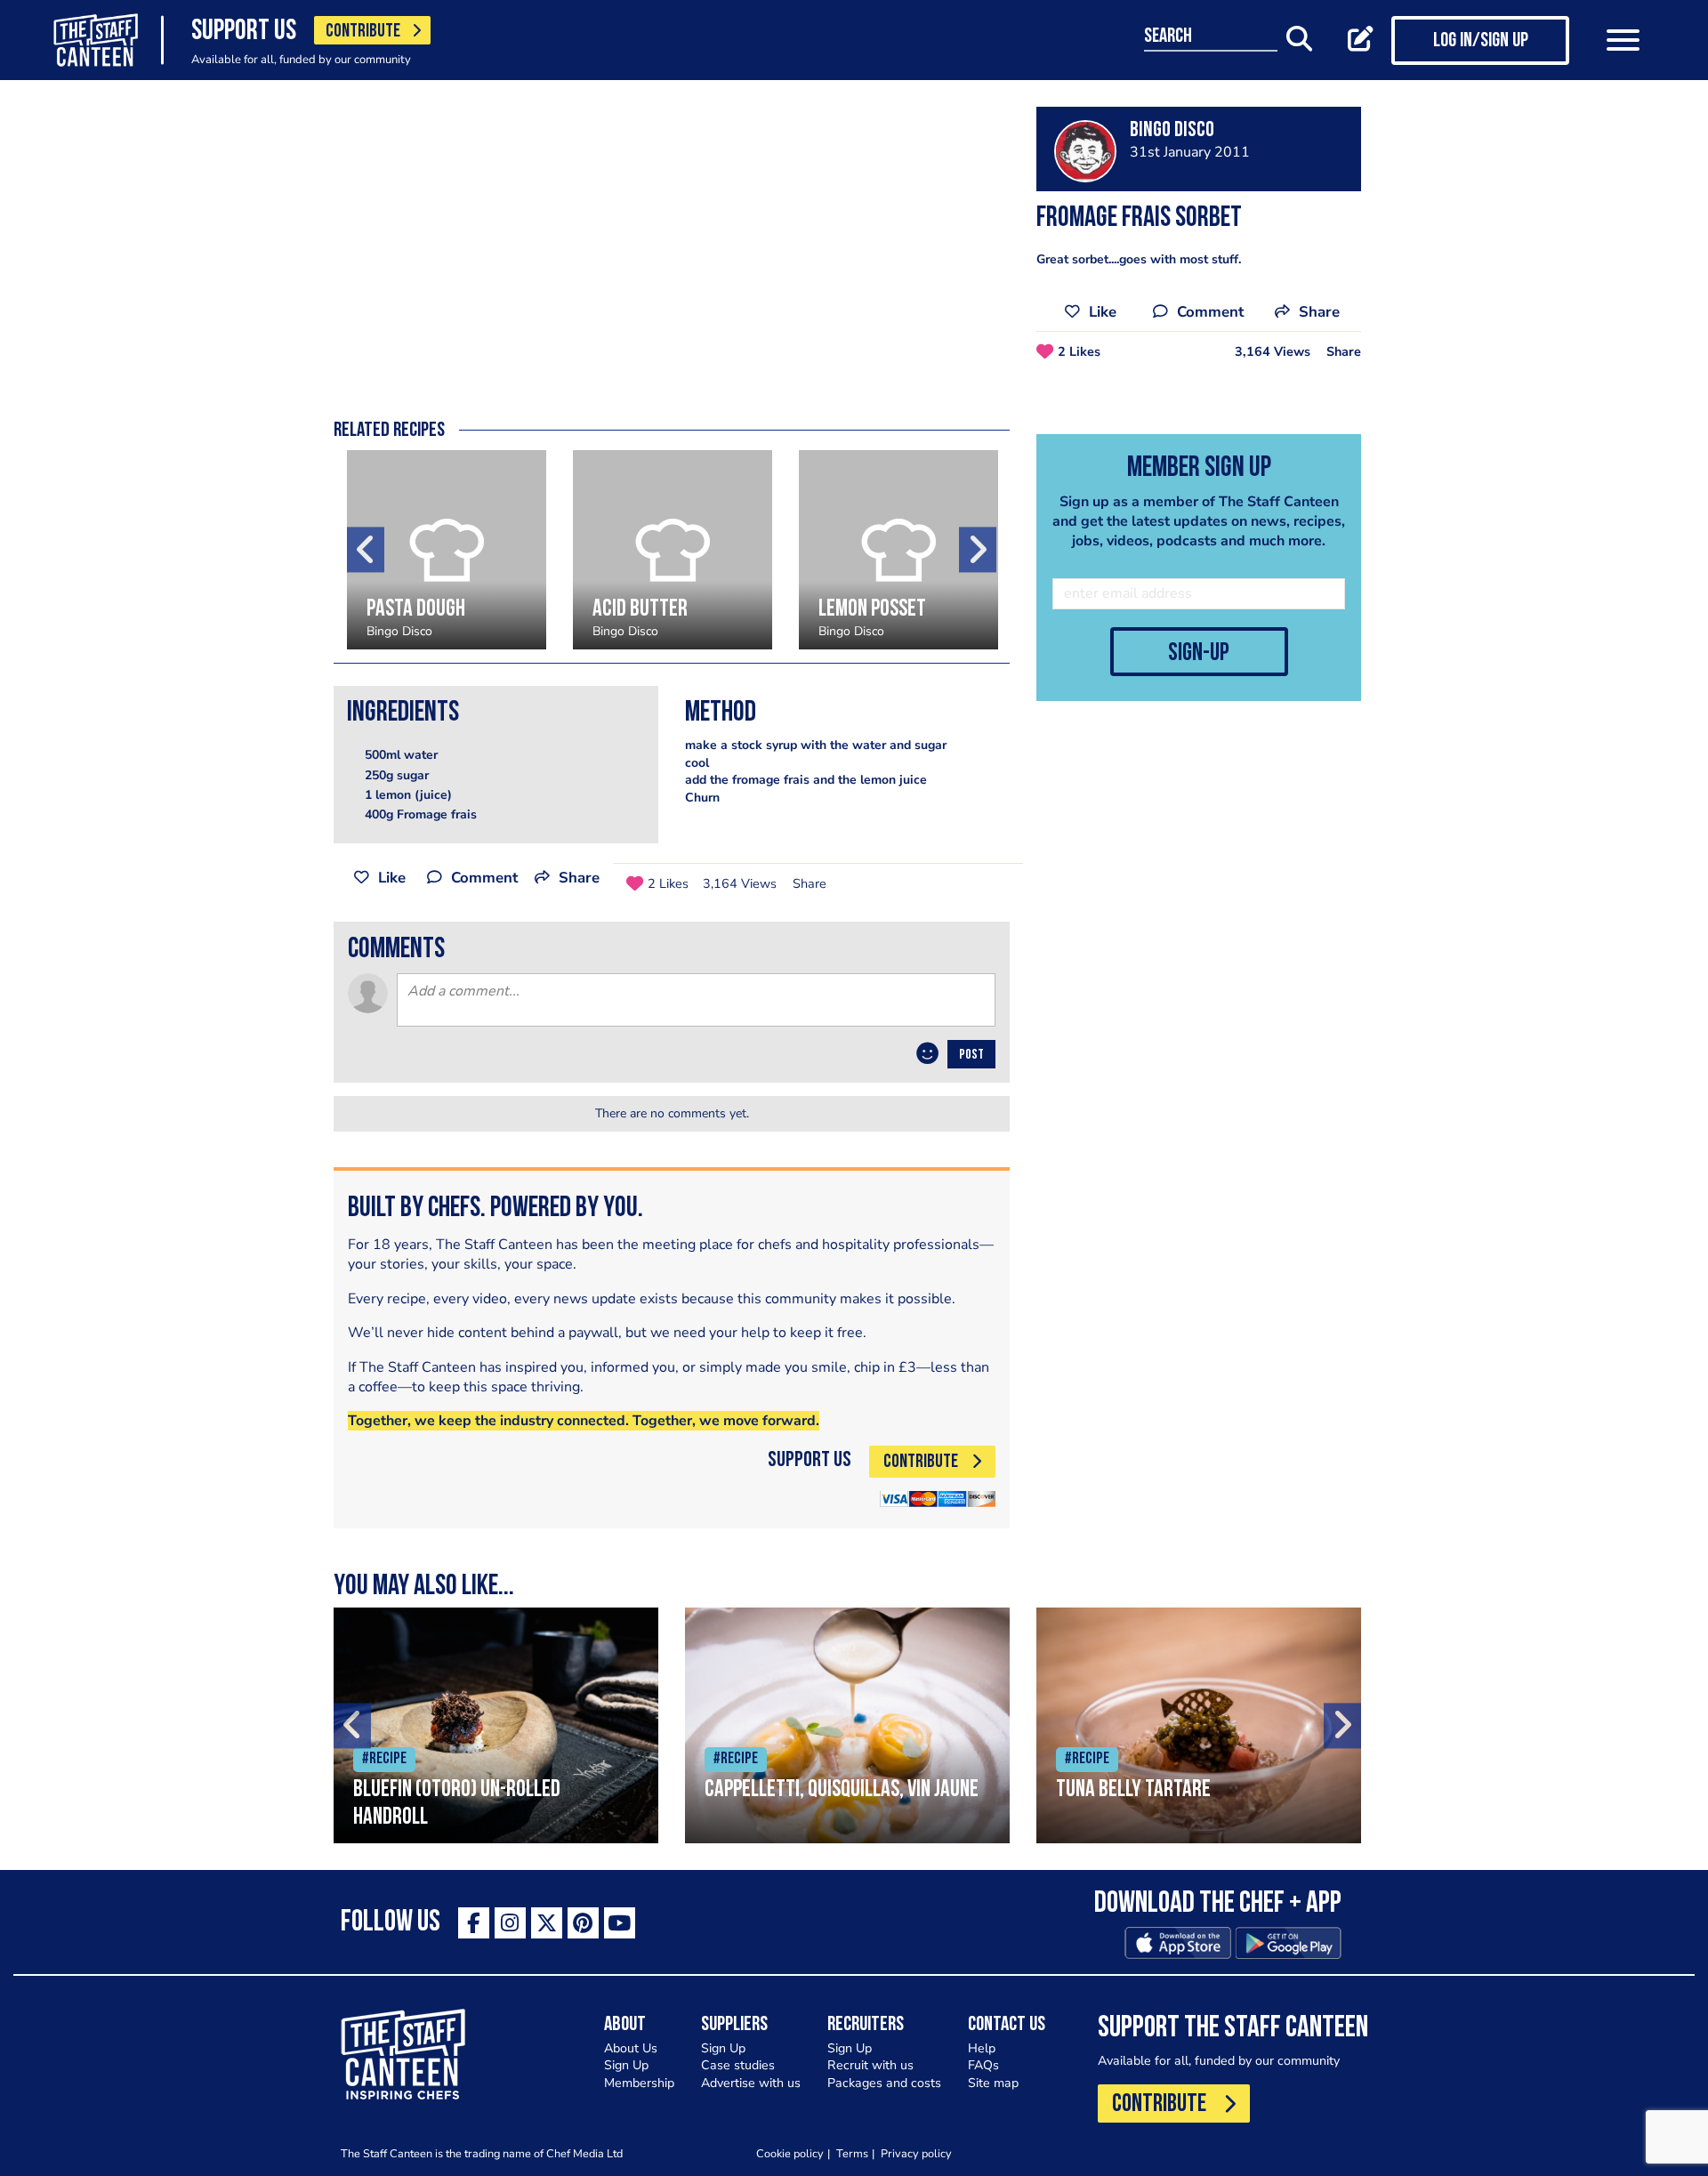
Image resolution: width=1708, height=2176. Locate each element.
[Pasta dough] (447, 550)
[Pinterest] (583, 1923)
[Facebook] (474, 1923)
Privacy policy (916, 2153)
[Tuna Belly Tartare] (1199, 1725)
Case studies (738, 2065)
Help (982, 2048)
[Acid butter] (673, 550)
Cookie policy (790, 2153)
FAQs (983, 2065)
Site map (993, 2083)
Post (971, 1055)
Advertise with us (751, 2083)
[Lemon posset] (898, 550)
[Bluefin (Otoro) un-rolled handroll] (496, 1725)
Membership (639, 2083)
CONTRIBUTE (363, 32)
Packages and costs (884, 2083)
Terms (852, 2153)
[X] (547, 1923)
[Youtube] (620, 1923)
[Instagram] (510, 1923)
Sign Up (626, 2065)
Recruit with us (870, 2065)
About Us (631, 2048)
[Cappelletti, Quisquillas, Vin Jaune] (847, 1725)
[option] (447, 550)
